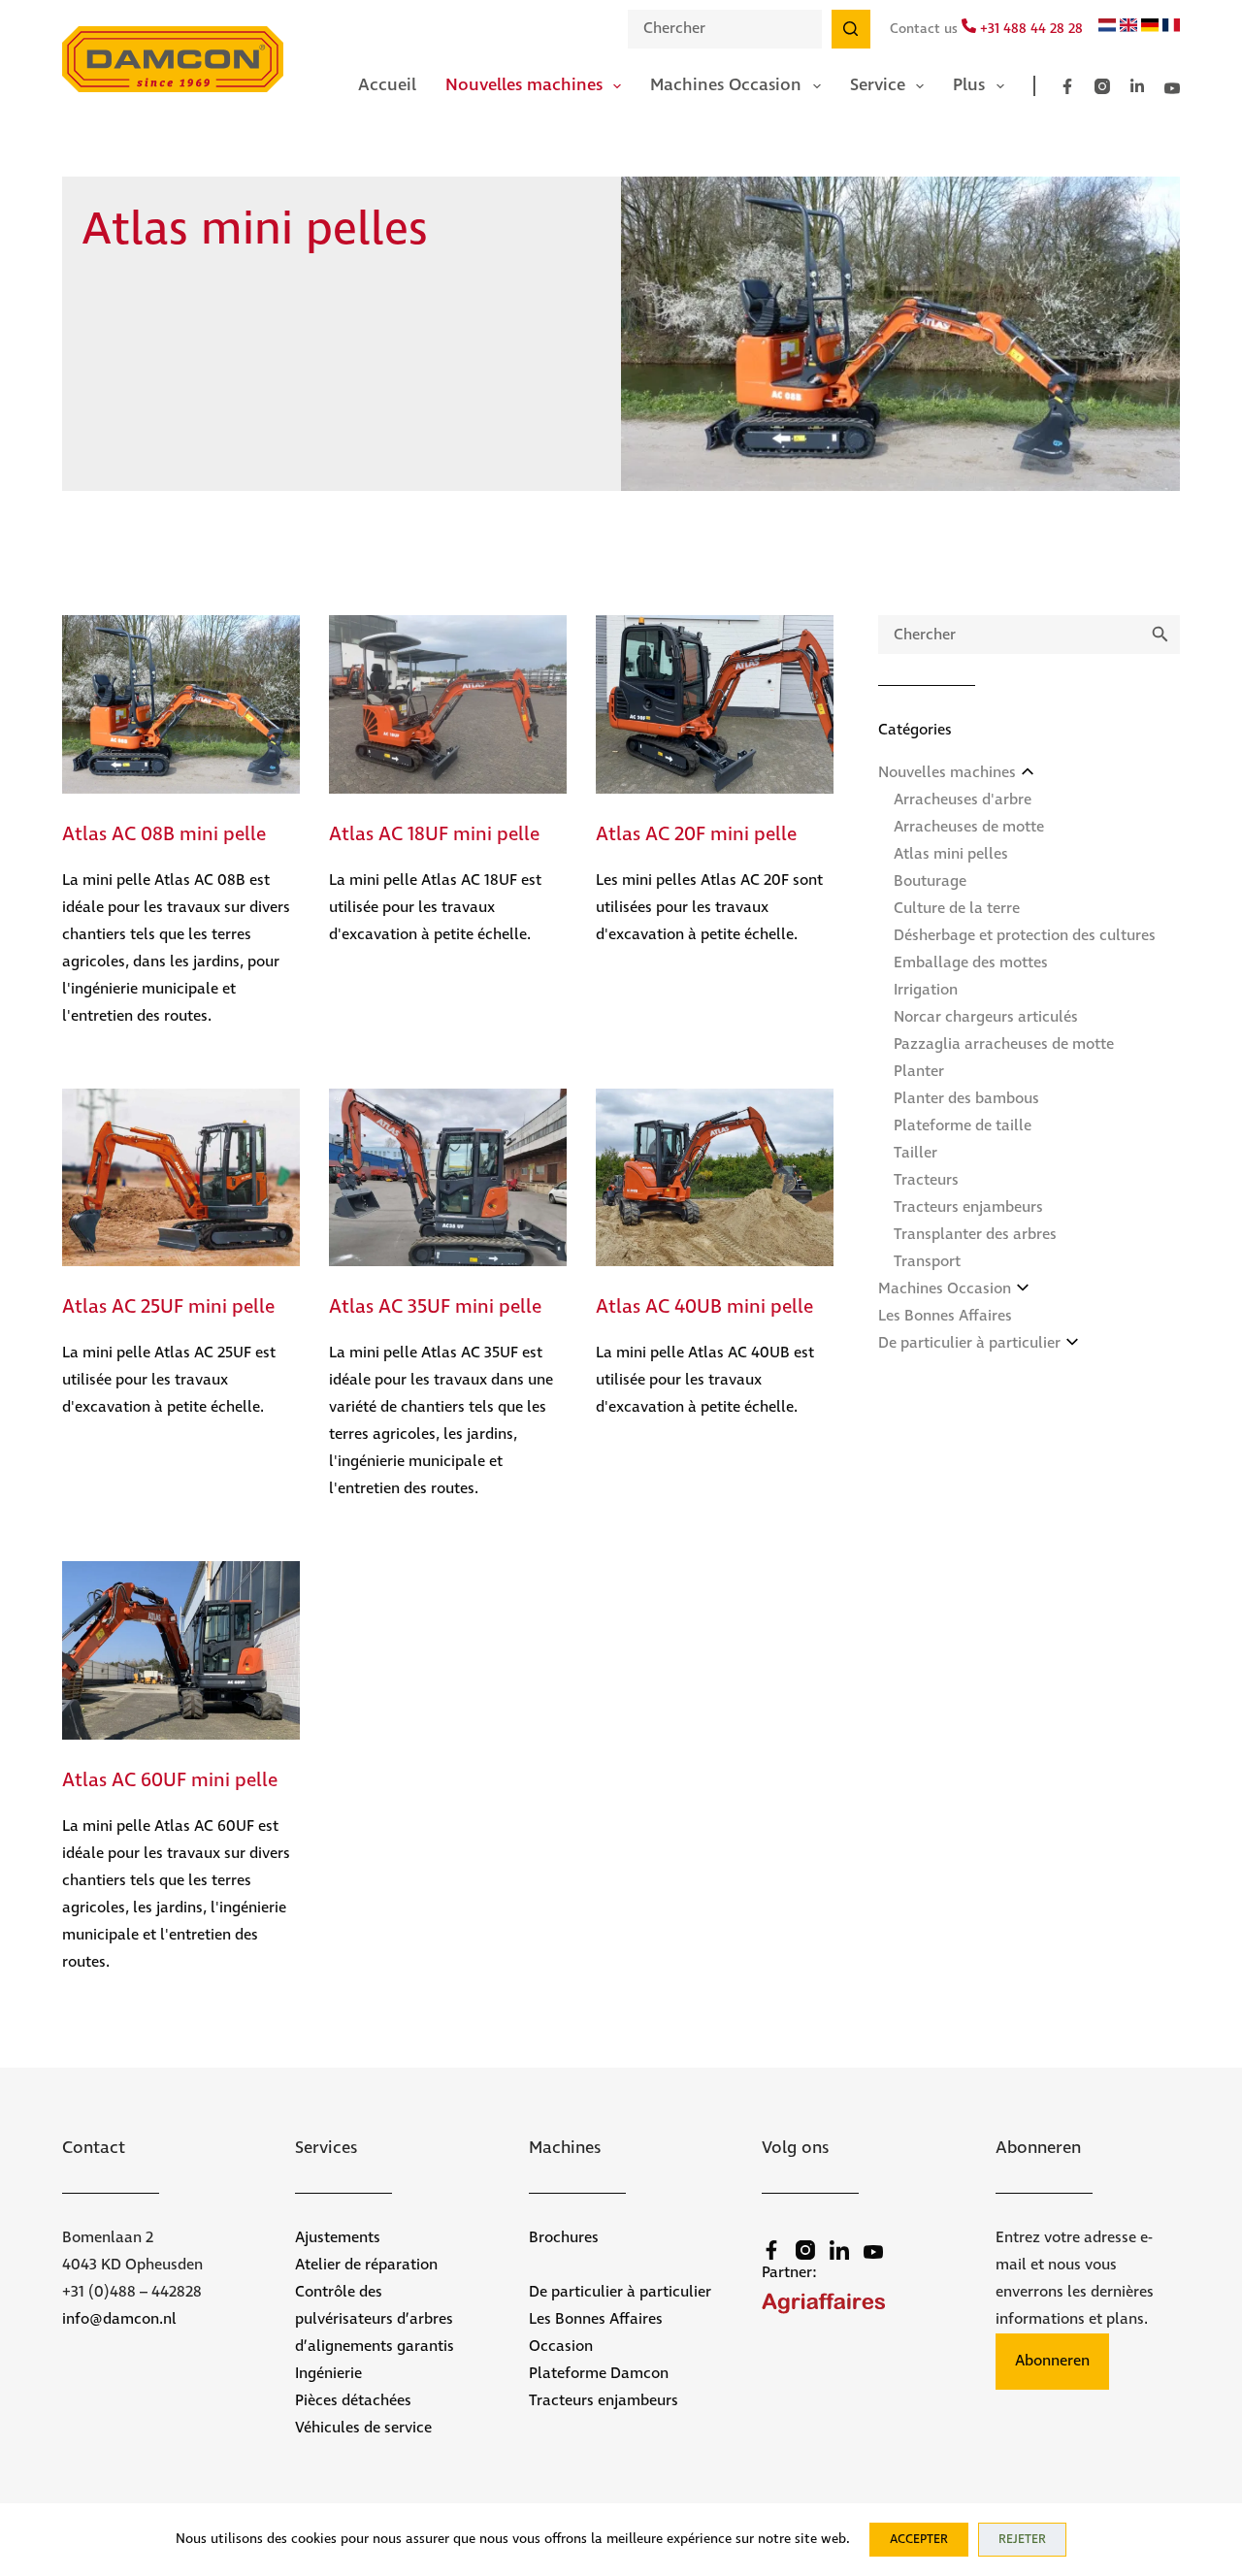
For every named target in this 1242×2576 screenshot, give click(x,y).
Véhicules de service (363, 2428)
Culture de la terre (957, 909)
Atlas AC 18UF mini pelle (434, 835)
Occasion (561, 2347)
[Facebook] (1067, 86)
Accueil (387, 85)
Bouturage (930, 881)
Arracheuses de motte (969, 827)
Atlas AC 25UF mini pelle (168, 1307)
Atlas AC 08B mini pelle (164, 835)
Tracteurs (926, 1180)
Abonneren (1052, 2361)
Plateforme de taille (963, 1126)
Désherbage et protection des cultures (1025, 936)
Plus (969, 85)
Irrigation (926, 990)
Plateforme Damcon (599, 2374)
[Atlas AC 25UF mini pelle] (181, 1178)
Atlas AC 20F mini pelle (696, 835)
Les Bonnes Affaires (945, 1316)
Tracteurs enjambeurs (968, 1207)
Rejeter (1022, 2540)
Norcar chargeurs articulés (986, 1017)
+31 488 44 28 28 (1030, 29)
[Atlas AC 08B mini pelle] (181, 704)
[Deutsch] (1150, 28)
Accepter (919, 2540)
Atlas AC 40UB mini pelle (704, 1307)
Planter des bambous (966, 1099)
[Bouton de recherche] (851, 29)
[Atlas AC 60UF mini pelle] (181, 1650)
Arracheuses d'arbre (963, 800)
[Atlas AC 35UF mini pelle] (448, 1178)
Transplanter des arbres (975, 1235)
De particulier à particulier (969, 1343)
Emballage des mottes (971, 963)
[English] (1128, 28)
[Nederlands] (1107, 28)
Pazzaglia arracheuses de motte (1004, 1044)
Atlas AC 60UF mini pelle (170, 1781)
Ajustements (338, 2238)
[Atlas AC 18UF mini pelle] (448, 704)
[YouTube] (1172, 88)
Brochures (564, 2238)
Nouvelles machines (524, 85)
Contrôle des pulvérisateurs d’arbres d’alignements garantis (375, 2319)
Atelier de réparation (366, 2265)
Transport (927, 1262)
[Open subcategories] (1028, 771)
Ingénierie (328, 2374)
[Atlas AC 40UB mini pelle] (715, 1178)
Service (878, 85)
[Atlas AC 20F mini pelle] (715, 704)
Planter (919, 1072)
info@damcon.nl (119, 2319)
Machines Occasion (726, 85)
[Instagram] (1102, 86)
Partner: (789, 2273)
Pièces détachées (353, 2401)
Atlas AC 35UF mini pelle (435, 1307)
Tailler (915, 1153)
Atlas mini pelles (951, 854)
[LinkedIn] (1137, 86)
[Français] (1171, 28)
